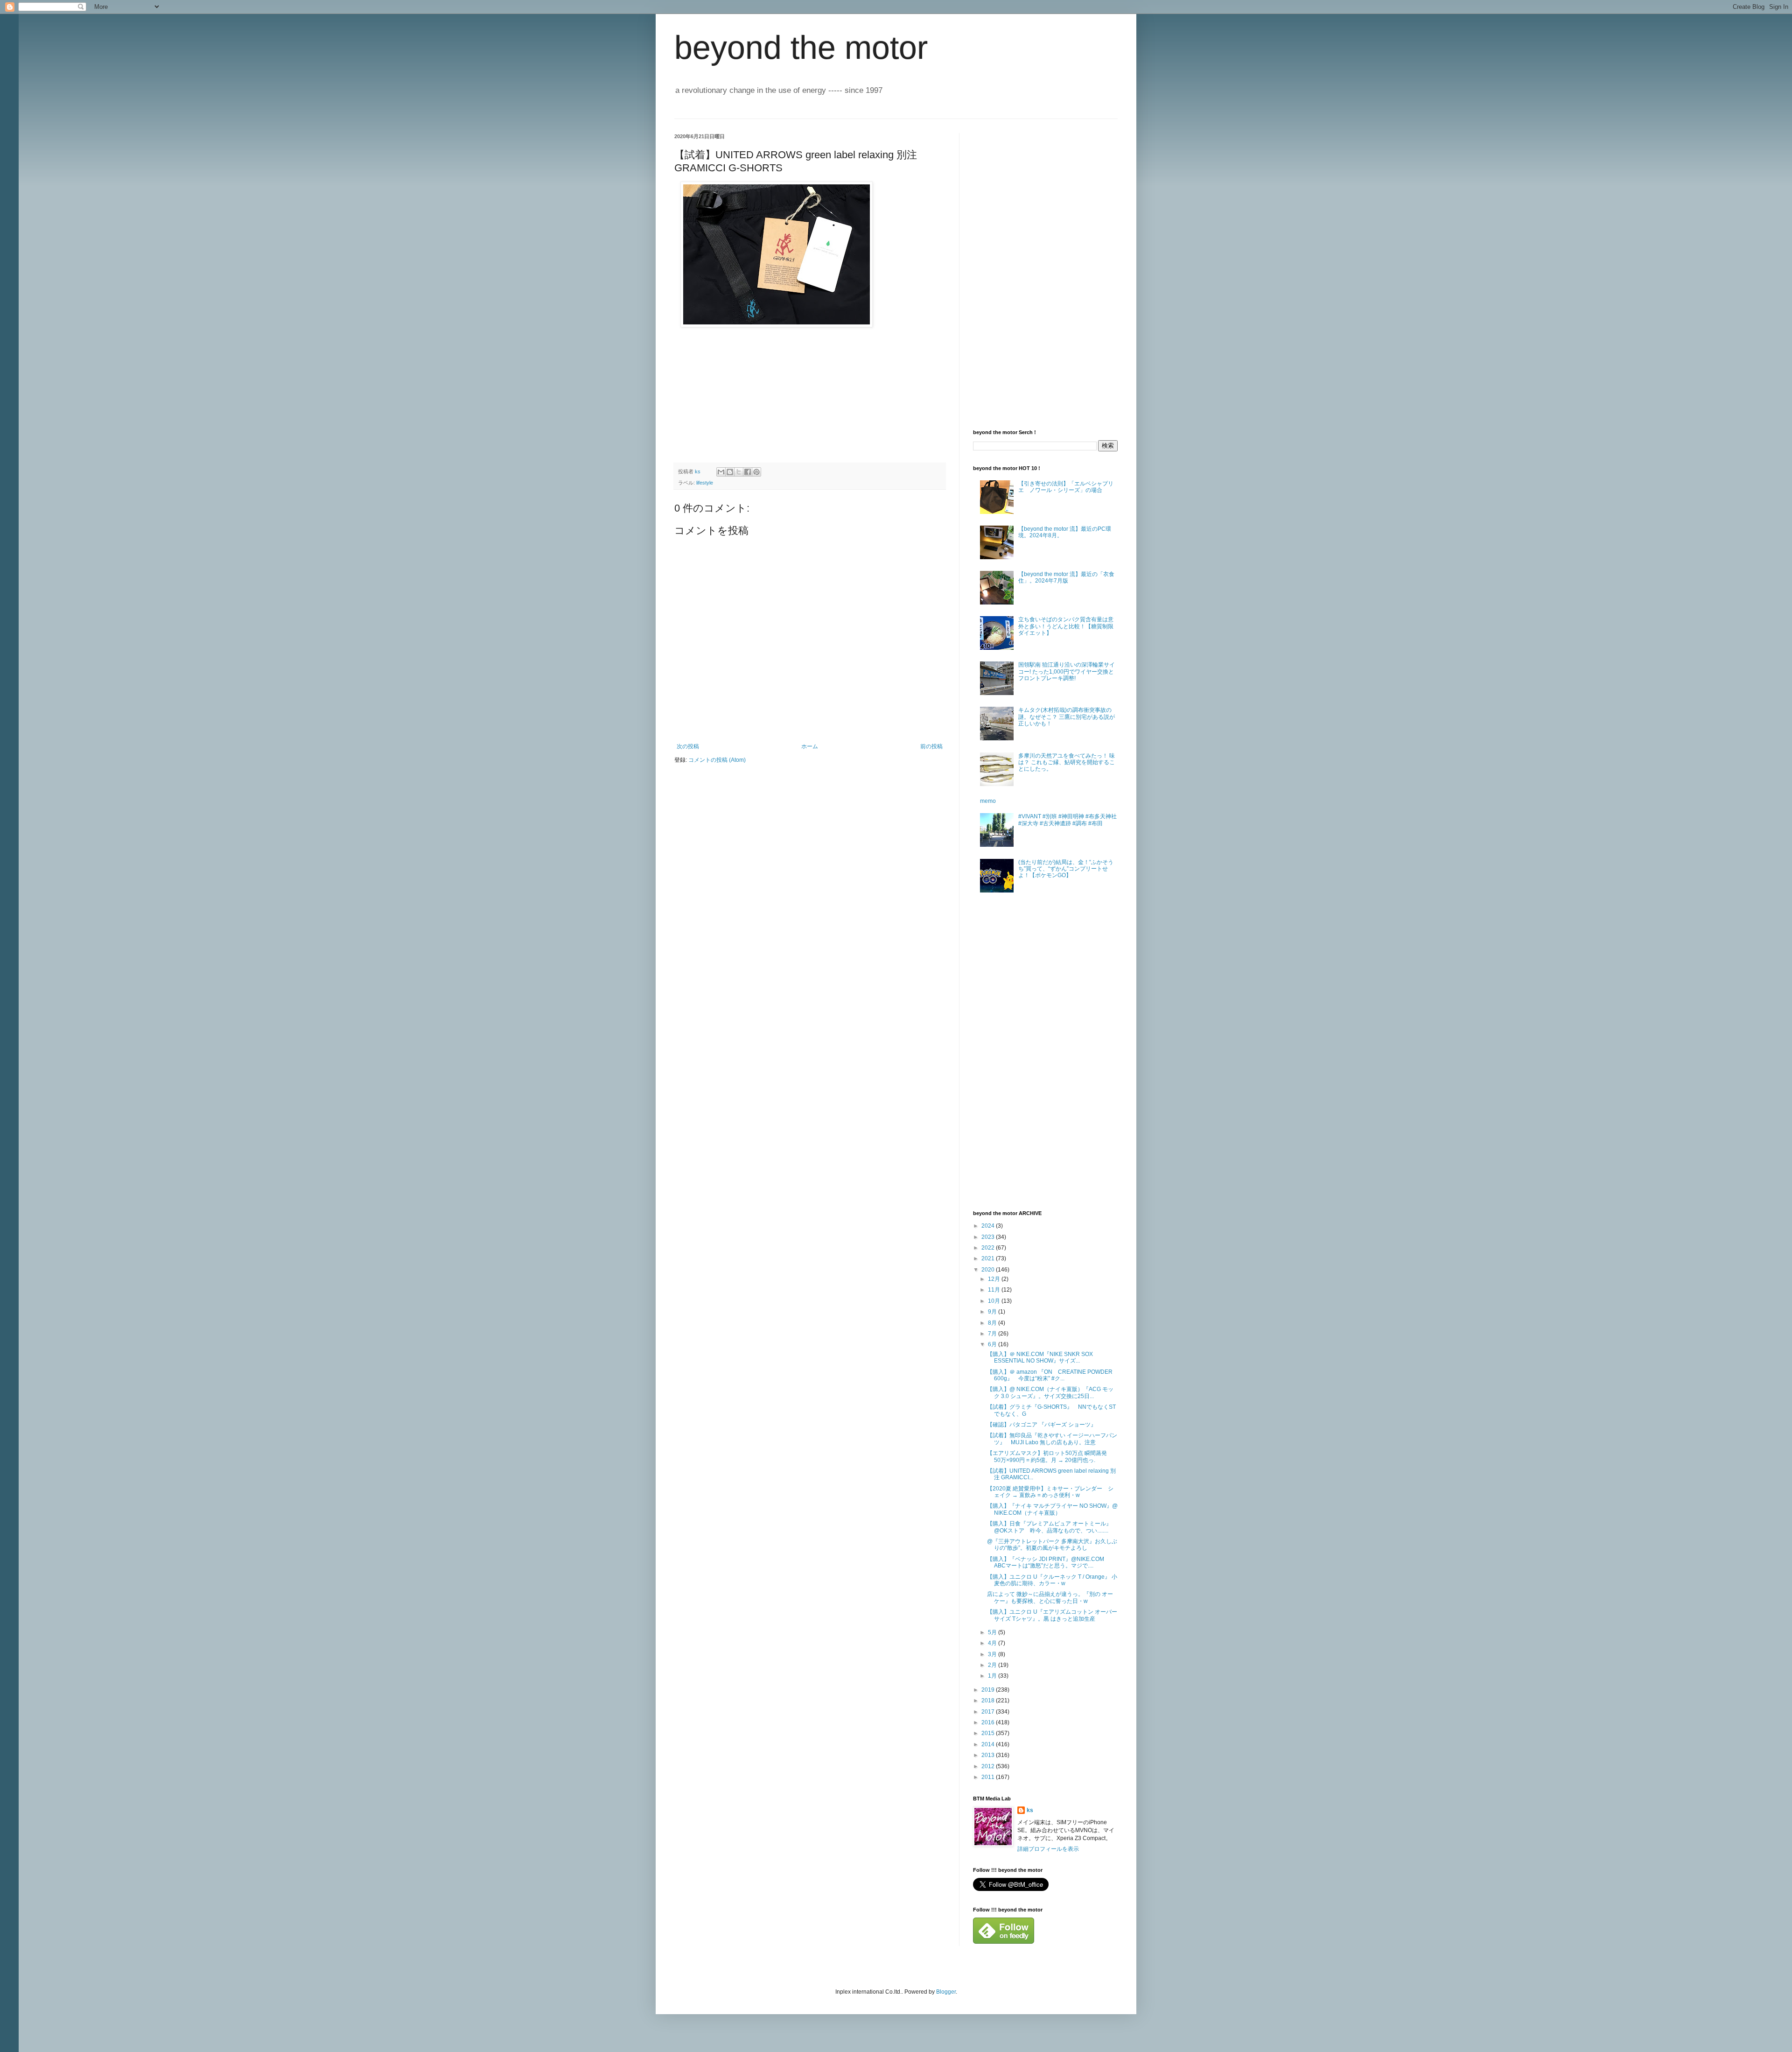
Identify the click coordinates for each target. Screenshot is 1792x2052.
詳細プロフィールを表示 (1048, 1849)
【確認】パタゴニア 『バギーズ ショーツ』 (1042, 1425)
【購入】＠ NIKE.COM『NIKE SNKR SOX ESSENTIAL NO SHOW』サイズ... (1043, 1357)
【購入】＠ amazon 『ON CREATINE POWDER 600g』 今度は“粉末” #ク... (1053, 1375)
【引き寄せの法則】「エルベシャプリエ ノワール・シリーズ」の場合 (1066, 487)
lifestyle (705, 483)
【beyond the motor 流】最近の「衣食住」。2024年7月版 (1066, 577)
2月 (993, 1665)
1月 (993, 1676)
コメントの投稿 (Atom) (717, 760)
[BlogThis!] (730, 472)
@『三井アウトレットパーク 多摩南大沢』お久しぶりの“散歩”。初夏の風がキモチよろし (1052, 1545)
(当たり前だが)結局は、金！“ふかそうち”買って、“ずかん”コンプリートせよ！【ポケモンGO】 (1066, 869)
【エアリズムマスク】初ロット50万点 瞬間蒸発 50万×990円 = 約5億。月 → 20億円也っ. (1050, 1456)
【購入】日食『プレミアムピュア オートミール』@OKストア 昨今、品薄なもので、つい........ (1049, 1527)
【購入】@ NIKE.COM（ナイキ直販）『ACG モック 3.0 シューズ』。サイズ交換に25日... (1050, 1392)
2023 (989, 1237)
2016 (989, 1722)
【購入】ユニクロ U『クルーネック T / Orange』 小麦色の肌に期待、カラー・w (1052, 1580)
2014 (989, 1744)
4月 (993, 1643)
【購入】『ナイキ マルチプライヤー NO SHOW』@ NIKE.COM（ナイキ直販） (1052, 1509)
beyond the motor (801, 48)
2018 (989, 1701)
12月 (995, 1279)
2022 (989, 1248)
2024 (989, 1226)
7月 (993, 1334)
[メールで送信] (721, 472)
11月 (995, 1290)
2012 (989, 1766)
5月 (993, 1632)
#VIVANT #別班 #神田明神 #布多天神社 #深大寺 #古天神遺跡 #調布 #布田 (1067, 820)
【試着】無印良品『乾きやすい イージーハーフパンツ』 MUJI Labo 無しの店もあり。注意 (1052, 1439)
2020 (989, 1270)
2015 (989, 1733)
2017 (989, 1712)
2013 (989, 1755)
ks (1030, 1810)
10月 (995, 1301)
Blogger (946, 1992)
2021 (989, 1258)
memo (988, 801)
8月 (993, 1323)
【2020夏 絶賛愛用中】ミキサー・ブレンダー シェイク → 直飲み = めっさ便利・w (1050, 1492)
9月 (993, 1312)
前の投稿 (931, 746)
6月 (993, 1344)
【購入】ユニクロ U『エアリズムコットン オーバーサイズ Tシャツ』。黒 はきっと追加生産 (1052, 1615)
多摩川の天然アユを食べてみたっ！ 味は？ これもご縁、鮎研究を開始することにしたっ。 (1067, 762)
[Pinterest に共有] (756, 472)
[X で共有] (739, 472)
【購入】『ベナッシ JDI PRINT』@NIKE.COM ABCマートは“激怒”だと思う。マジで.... (1048, 1562)
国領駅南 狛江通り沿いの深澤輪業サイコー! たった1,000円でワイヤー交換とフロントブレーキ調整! (1067, 671)
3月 (993, 1654)
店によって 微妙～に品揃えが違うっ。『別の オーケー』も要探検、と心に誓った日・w (1050, 1597)
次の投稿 (688, 746)
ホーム (810, 746)
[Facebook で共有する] (748, 472)
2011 (989, 1777)
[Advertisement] (1043, 273)
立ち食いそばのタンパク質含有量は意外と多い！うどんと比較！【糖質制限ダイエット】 (1066, 626)
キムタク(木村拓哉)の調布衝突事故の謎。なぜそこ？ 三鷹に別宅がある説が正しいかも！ (1067, 717)
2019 (989, 1690)
